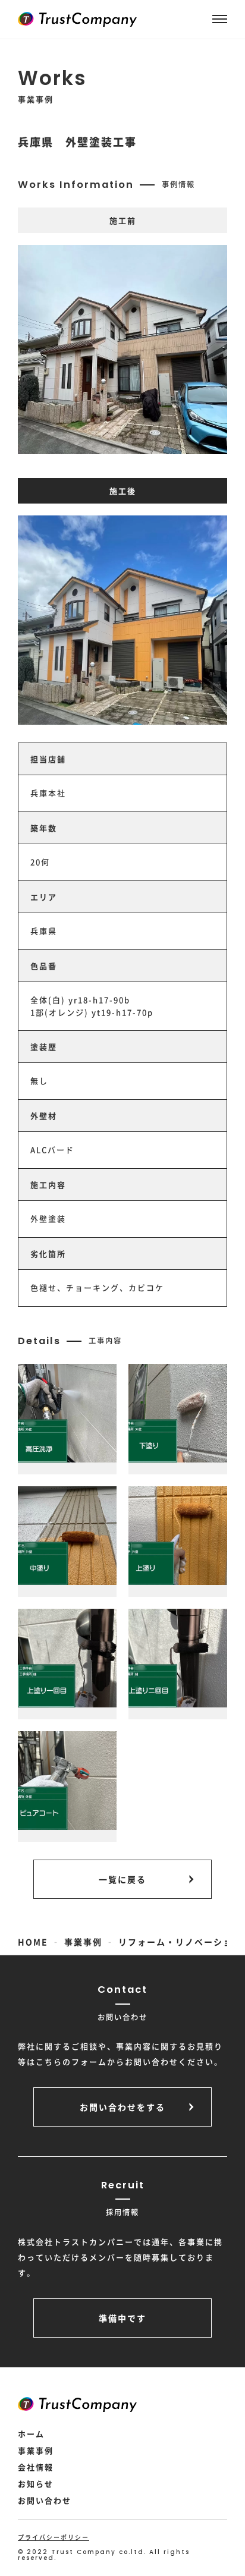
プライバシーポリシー (54, 2537)
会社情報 (36, 2467)
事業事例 (36, 2450)
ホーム (31, 2434)
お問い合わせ (45, 2500)
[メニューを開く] (220, 19)
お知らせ (36, 2484)
